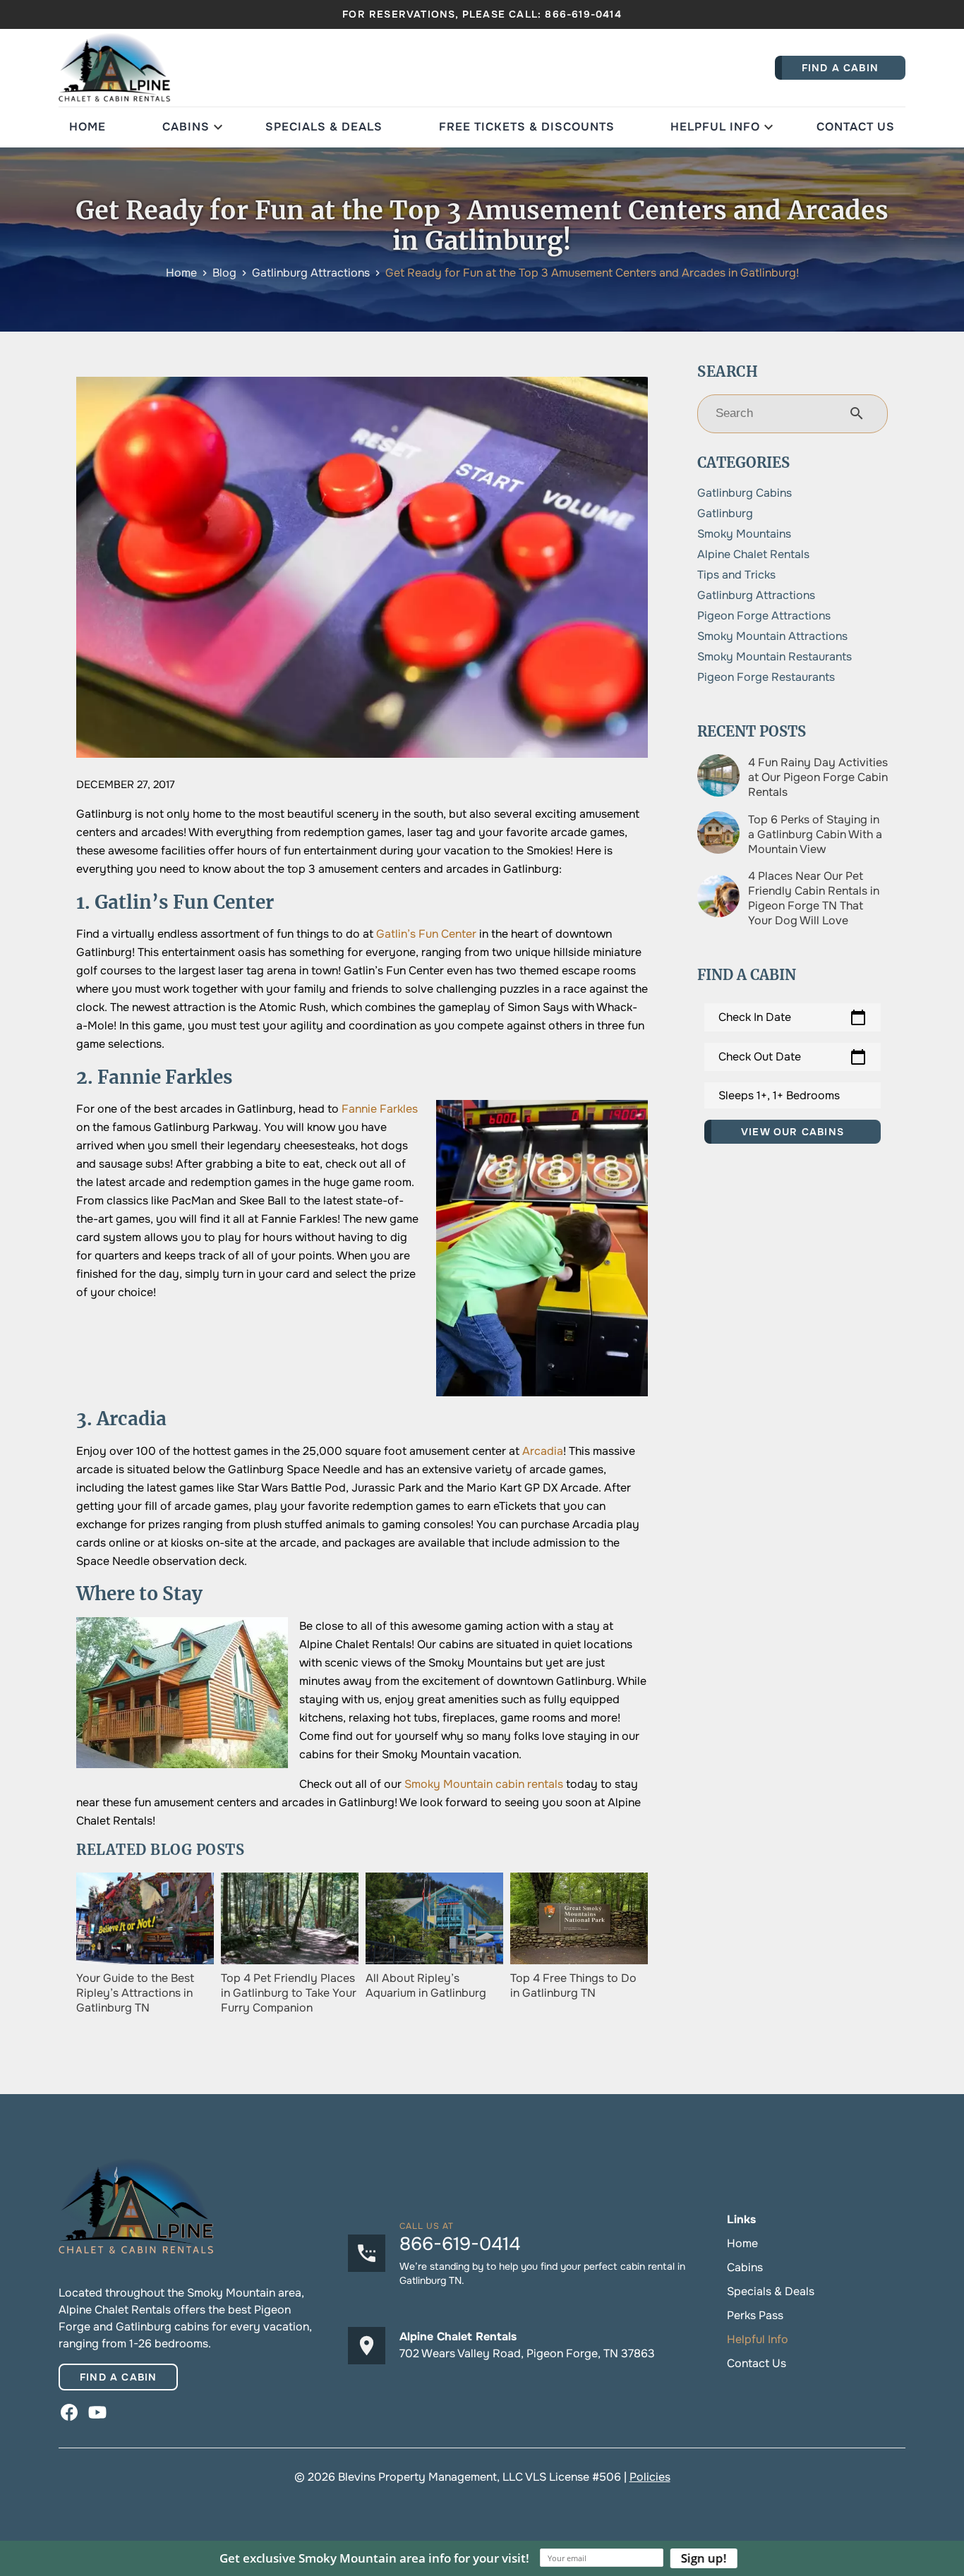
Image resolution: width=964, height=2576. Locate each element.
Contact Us (856, 127)
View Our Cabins (793, 1132)
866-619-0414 (583, 14)
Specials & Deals (324, 127)
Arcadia (543, 1451)
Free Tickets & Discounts (527, 127)
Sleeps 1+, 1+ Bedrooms (779, 1095)
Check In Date (793, 1017)
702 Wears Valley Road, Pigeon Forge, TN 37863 (527, 2353)
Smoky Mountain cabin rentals (484, 1784)
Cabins (186, 127)
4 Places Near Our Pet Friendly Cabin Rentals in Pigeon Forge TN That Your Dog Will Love (814, 898)
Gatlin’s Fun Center (426, 934)
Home (88, 127)
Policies (650, 2477)
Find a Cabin (118, 2377)
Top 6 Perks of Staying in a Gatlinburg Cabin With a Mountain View (815, 834)
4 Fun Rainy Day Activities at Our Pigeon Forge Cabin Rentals (818, 777)
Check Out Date (793, 1057)
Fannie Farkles (380, 1109)
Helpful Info (715, 127)
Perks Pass (755, 2315)
